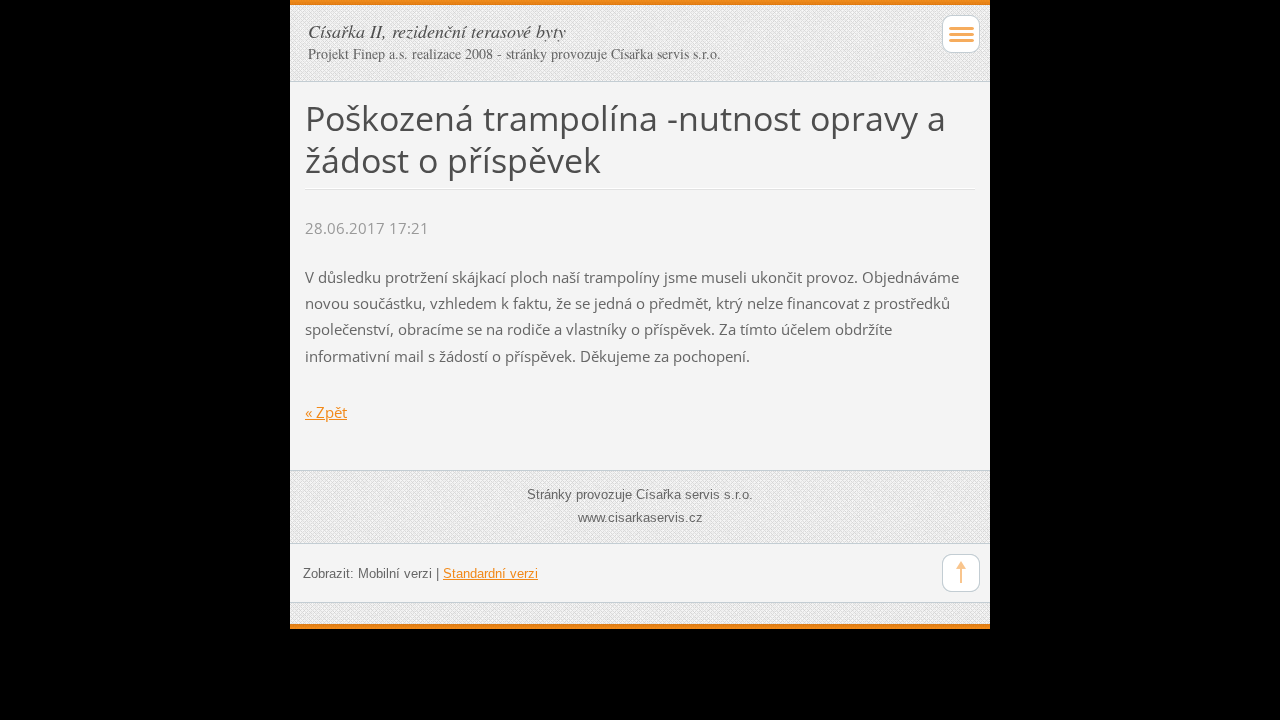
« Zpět (326, 412)
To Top (961, 573)
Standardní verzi (490, 573)
